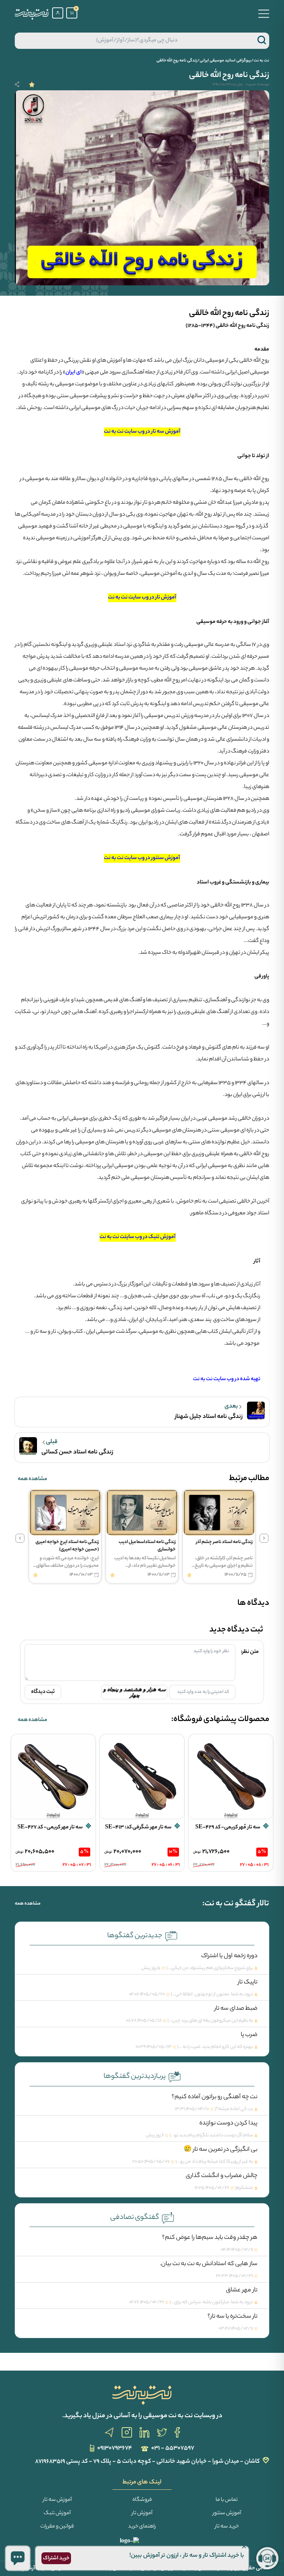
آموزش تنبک (57, 2513)
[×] (18, 2558)
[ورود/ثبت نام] (58, 13)
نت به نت (261, 61)
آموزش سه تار (57, 2500)
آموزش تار (142, 2513)
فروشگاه (142, 2500)
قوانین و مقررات (57, 2527)
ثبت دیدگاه (43, 1692)
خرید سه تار (227, 2527)
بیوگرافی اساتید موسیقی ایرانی (225, 61)
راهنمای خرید (142, 2527)
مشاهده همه (33, 1479)
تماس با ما (227, 2500)
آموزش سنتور (227, 2513)
